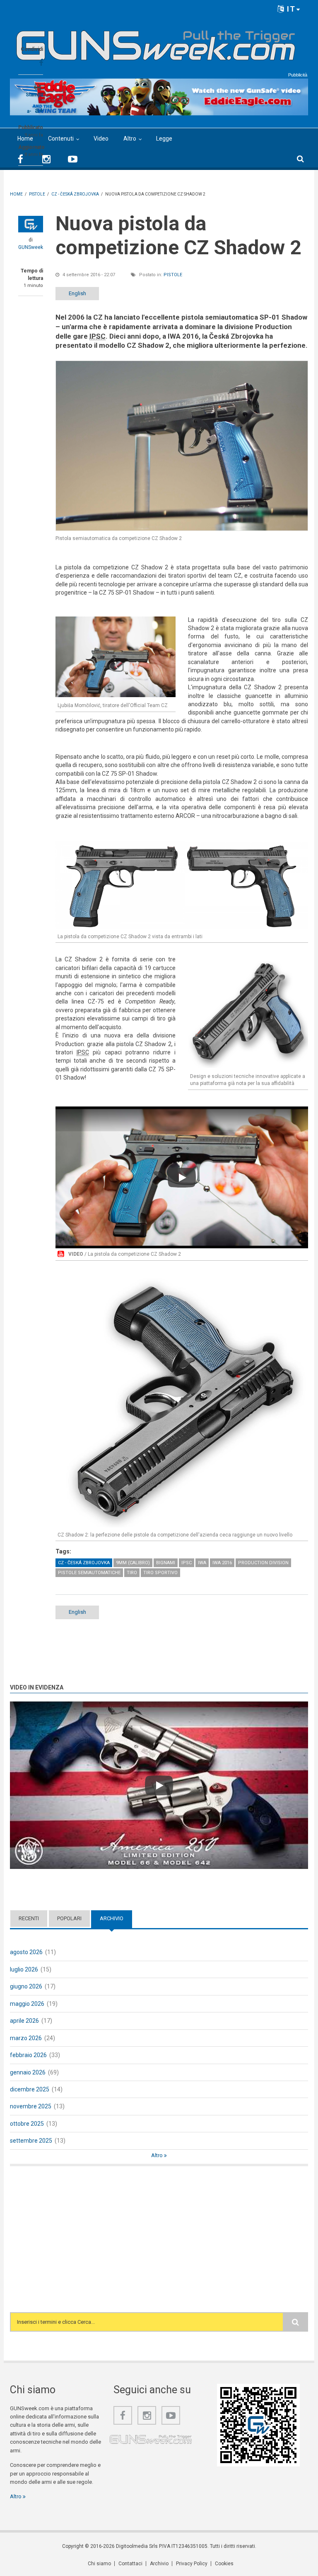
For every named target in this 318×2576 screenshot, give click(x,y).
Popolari (69, 1918)
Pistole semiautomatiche (89, 1573)
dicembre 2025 (30, 2089)
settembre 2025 (31, 2141)
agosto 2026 (26, 1952)
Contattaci (130, 2564)
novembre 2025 (31, 2106)
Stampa (34, 95)
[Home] (156, 42)
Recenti (29, 1918)
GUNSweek (31, 247)
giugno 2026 (26, 1986)
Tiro (132, 1573)
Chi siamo (99, 2564)
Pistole (173, 275)
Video (101, 139)
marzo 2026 (26, 2038)
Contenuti (61, 139)
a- (29, 111)
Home (25, 139)
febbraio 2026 (28, 2055)
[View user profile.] (31, 224)
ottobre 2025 (27, 2124)
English (77, 293)
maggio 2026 (27, 2004)
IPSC (187, 1563)
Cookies (224, 2564)
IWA (202, 1563)
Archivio (116, 1918)
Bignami (166, 1563)
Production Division (263, 1563)
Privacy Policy (192, 2564)
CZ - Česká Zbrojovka (84, 1563)
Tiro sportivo (160, 1573)
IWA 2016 (222, 1563)
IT (290, 9)
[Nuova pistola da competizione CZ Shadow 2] (182, 446)
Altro (130, 139)
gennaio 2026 (28, 2072)
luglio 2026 (24, 1969)
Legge (164, 139)
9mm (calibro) (133, 1563)
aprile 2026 (24, 2021)
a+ (39, 110)
